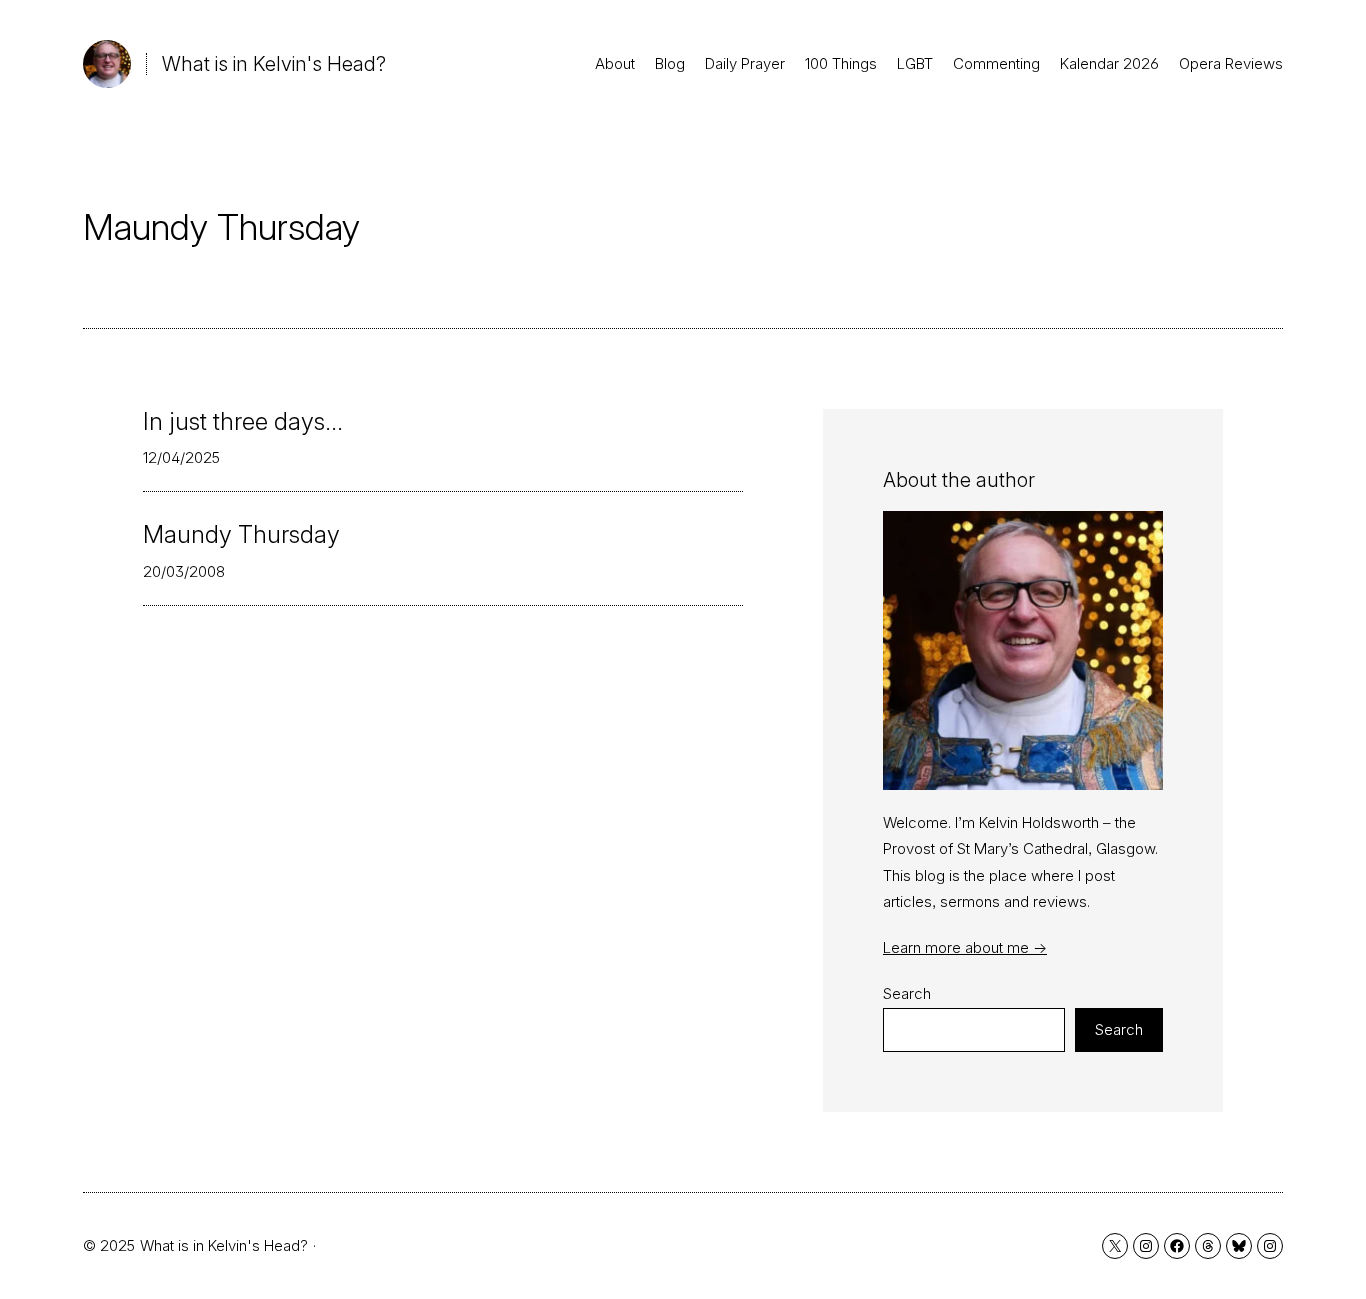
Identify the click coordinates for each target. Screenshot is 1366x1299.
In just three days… (243, 422)
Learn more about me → (965, 947)
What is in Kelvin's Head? (274, 64)
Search (907, 993)
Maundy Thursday (241, 535)
